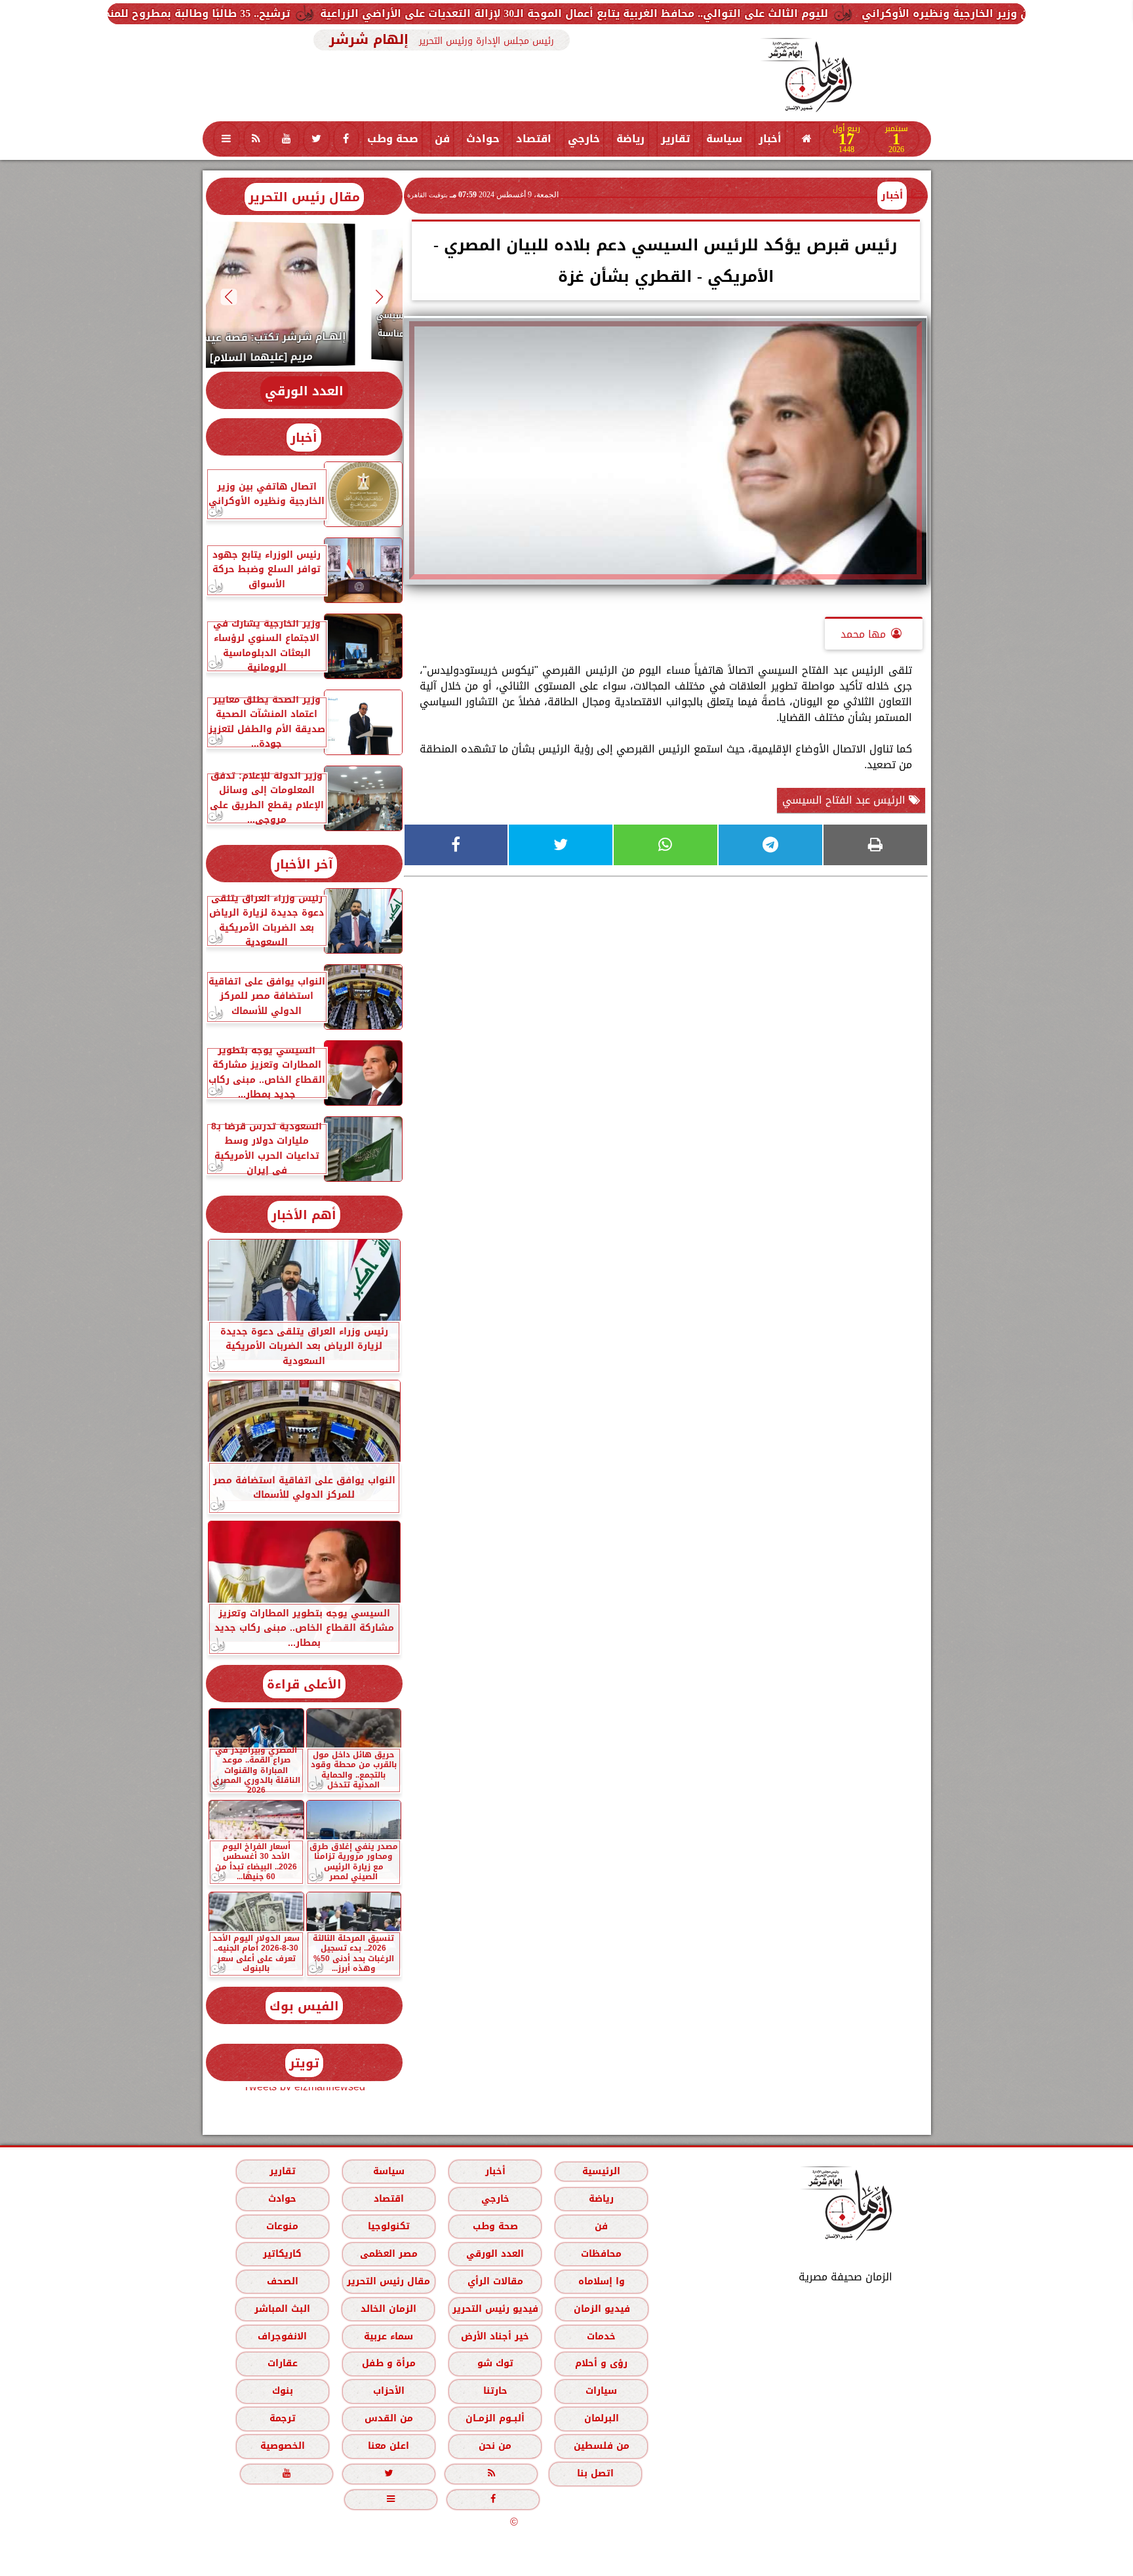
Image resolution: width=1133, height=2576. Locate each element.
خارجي (584, 139)
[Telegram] (770, 845)
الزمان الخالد (388, 2309)
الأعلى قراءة (304, 1684)
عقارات (282, 2363)
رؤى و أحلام (601, 2363)
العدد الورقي (304, 391)
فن (442, 139)
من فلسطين (601, 2446)
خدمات (601, 2336)
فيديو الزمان (601, 2309)
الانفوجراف (282, 2336)
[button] (379, 297)
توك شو (495, 2363)
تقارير (675, 139)
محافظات (601, 2254)
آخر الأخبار (304, 864)
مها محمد (863, 634)
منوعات (282, 2226)
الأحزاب (388, 2391)
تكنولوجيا (388, 2226)
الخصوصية (282, 2446)
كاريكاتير (282, 2254)
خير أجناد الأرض (495, 2336)
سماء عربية (388, 2336)
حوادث (483, 139)
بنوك (282, 2391)
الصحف (282, 2281)
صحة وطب (393, 139)
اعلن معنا (388, 2446)
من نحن (495, 2446)
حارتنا (495, 2391)
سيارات (601, 2391)
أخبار (770, 139)
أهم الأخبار (304, 1215)
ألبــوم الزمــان (495, 2418)
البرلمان (601, 2418)
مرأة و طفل (388, 2363)
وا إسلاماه (601, 2281)
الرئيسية (601, 2171)
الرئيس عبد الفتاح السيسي (845, 800)
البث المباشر (282, 2309)
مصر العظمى (388, 2254)
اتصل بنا (595, 2473)
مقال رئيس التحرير (304, 197)
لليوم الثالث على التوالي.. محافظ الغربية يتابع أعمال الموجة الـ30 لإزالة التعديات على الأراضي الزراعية (752, 13)
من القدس (388, 2418)
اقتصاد (534, 139)
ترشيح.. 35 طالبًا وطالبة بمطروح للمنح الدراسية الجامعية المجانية (307, 13)
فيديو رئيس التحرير (495, 2309)
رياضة (630, 139)
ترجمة (282, 2418)
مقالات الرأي (495, 2281)
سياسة (724, 139)
